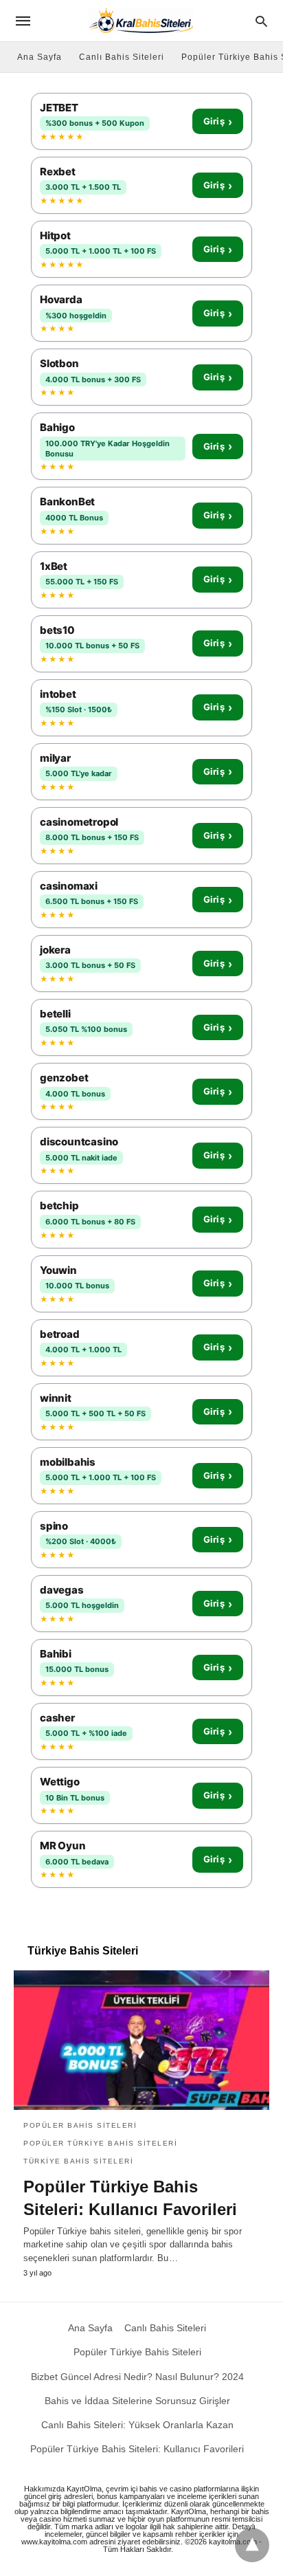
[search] (261, 21)
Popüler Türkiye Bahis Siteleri (100, 2143)
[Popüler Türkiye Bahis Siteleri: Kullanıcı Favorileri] (141, 2040)
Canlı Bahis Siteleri (122, 57)
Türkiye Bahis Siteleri (78, 2161)
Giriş (218, 122)
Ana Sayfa (39, 57)
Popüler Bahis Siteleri (80, 2125)
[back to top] (252, 2545)
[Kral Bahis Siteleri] (141, 20)
